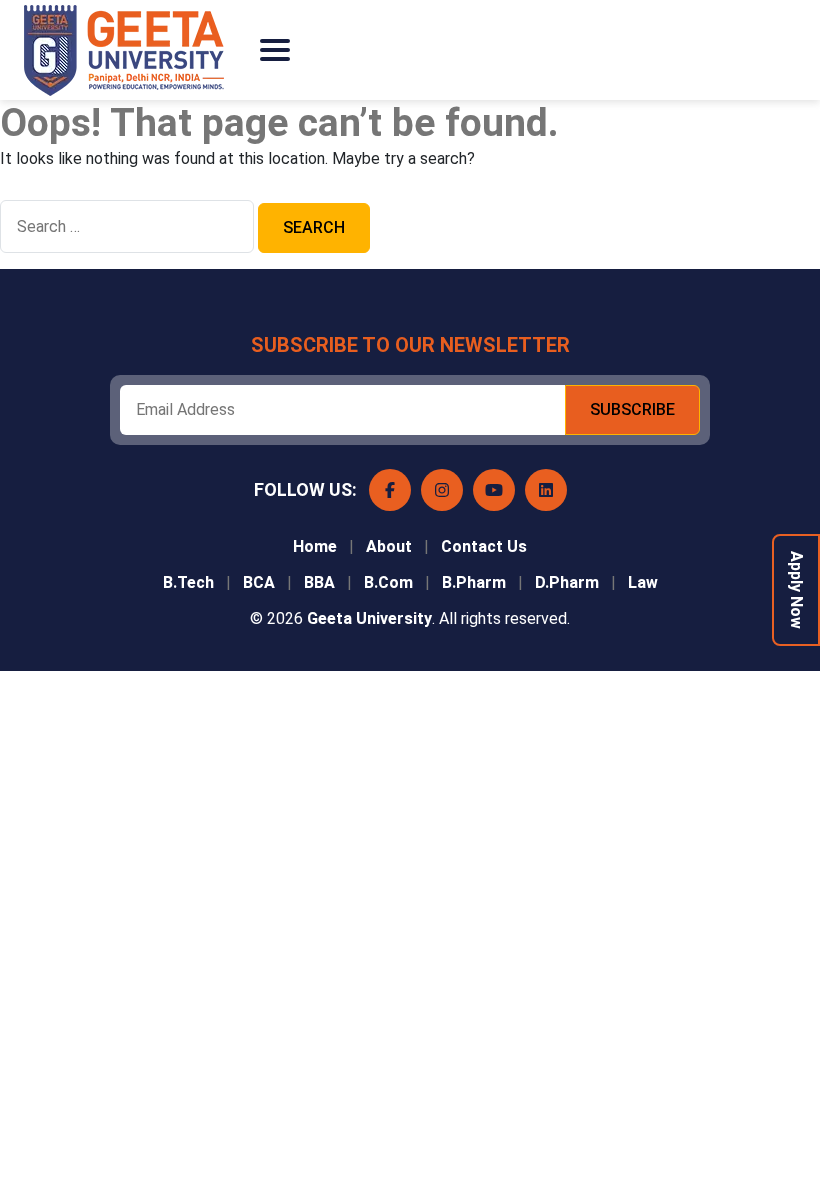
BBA (319, 582)
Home (315, 546)
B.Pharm (474, 582)
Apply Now (796, 590)
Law (643, 582)
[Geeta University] (134, 50)
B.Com (388, 582)
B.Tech (188, 582)
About (389, 546)
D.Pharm (567, 582)
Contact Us (484, 546)
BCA (259, 582)
